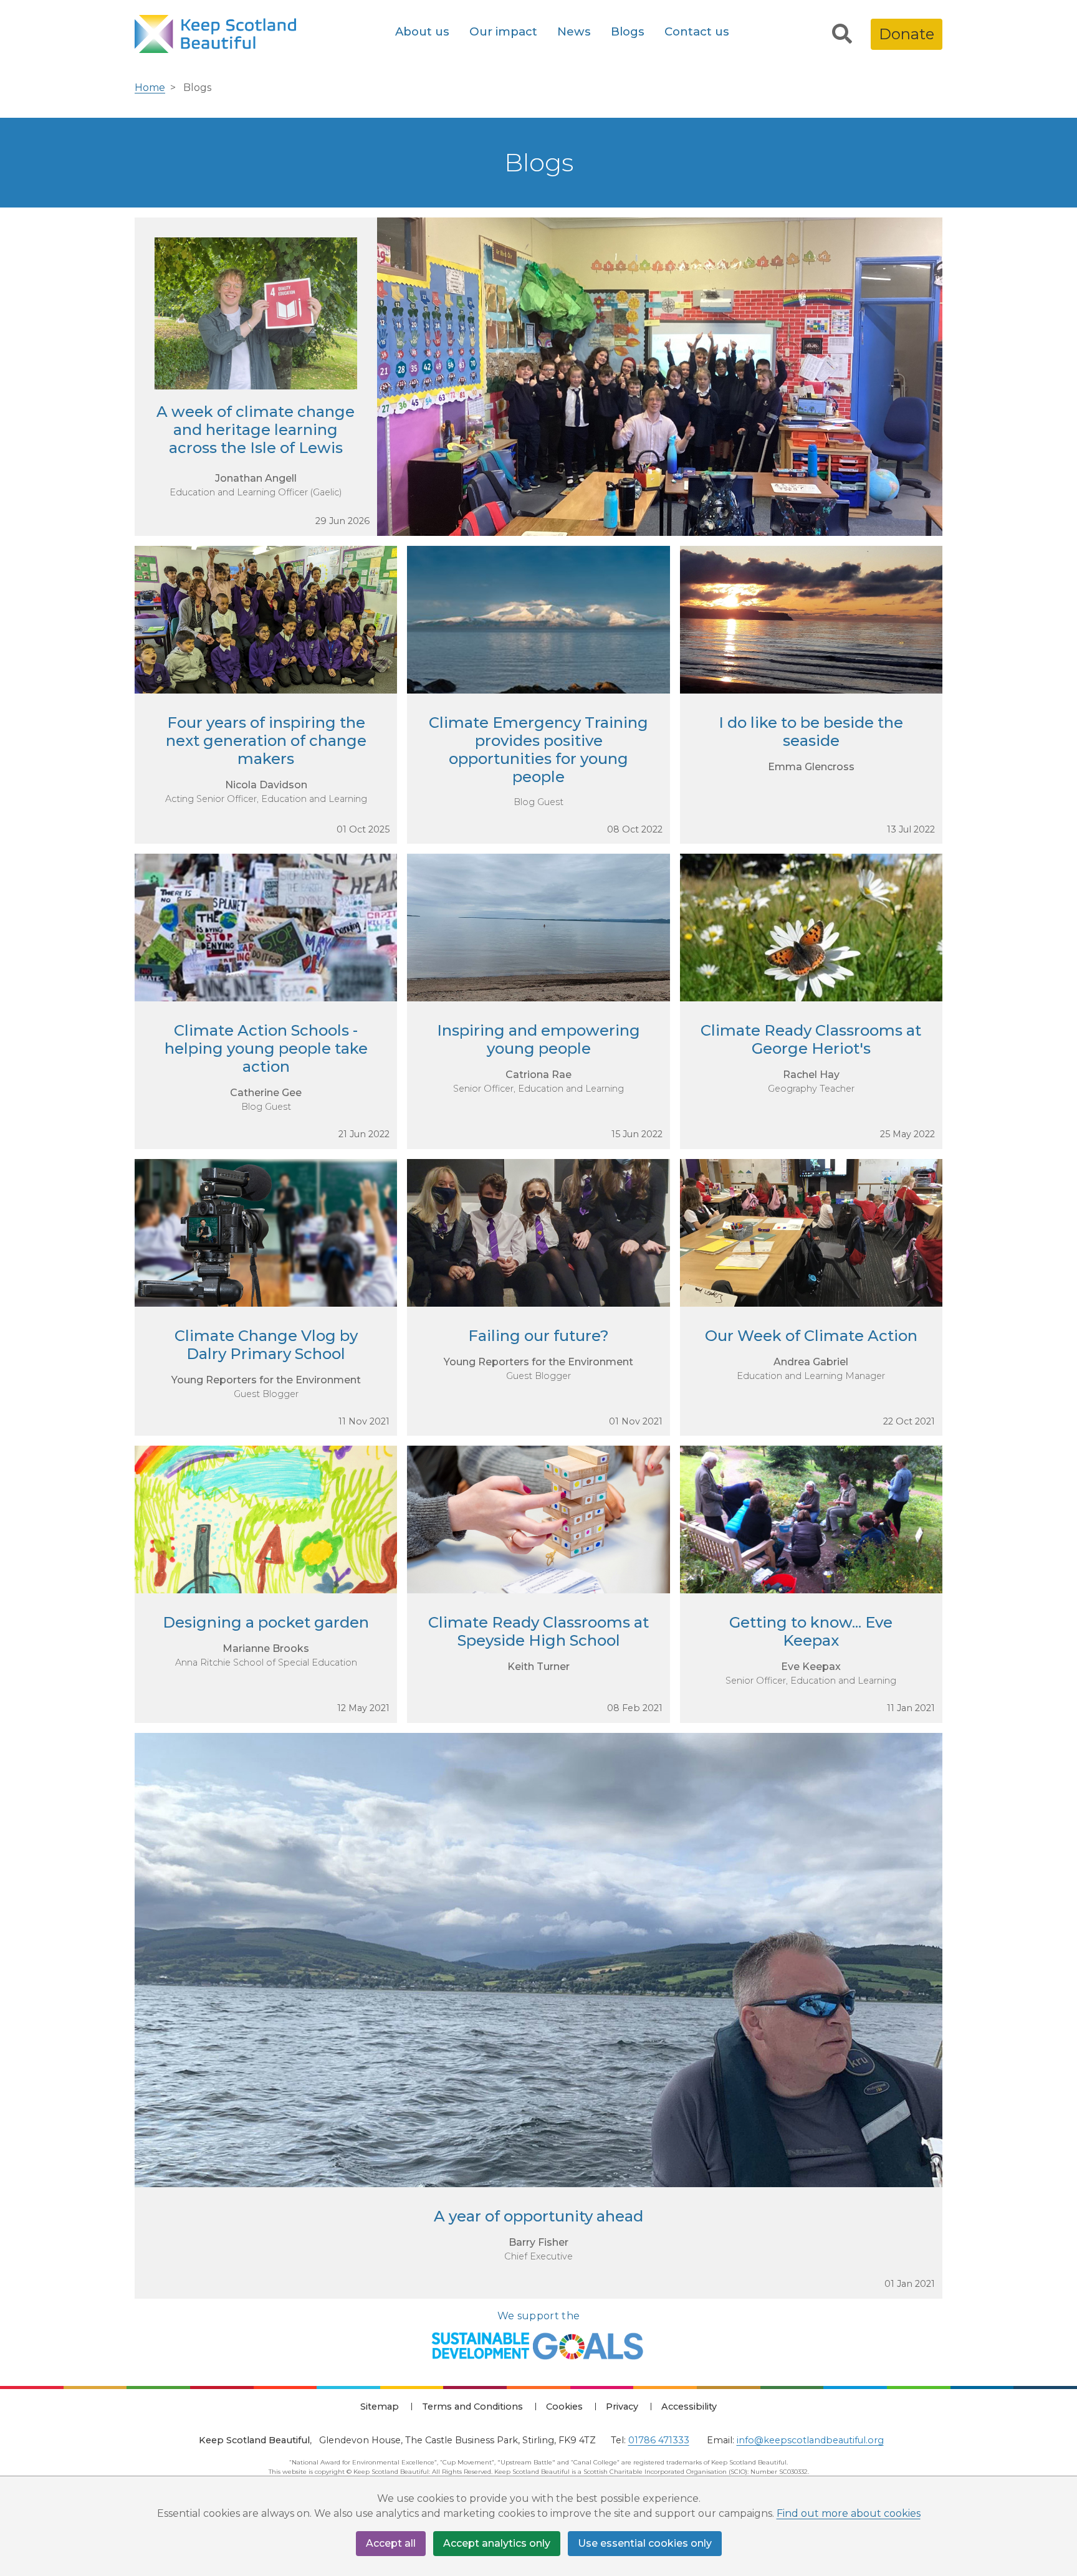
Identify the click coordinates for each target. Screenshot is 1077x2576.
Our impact (503, 31)
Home (150, 88)
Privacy (622, 2407)
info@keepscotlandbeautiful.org (810, 2440)
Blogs (628, 31)
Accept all (391, 2543)
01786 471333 (659, 2440)
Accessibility (689, 2407)
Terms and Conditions (472, 2407)
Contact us (697, 31)
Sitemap (380, 2407)
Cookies (564, 2407)
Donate (907, 34)
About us (422, 31)
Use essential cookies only (645, 2543)
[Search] (842, 34)
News (574, 31)
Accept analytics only (497, 2543)
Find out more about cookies (849, 2513)
